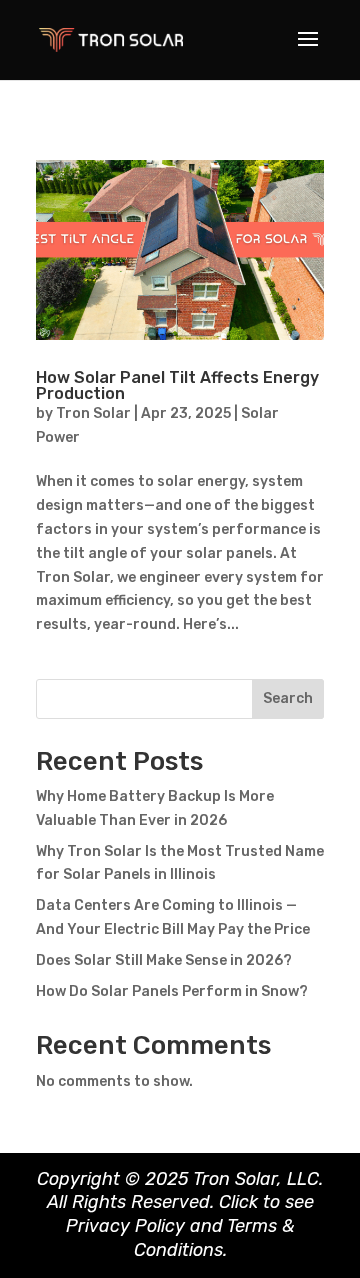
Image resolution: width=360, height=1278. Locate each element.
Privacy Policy (125, 1226)
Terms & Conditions (214, 1238)
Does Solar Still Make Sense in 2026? (164, 960)
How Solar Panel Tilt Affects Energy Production (177, 385)
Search (288, 698)
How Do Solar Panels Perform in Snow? (172, 991)
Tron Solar (93, 413)
